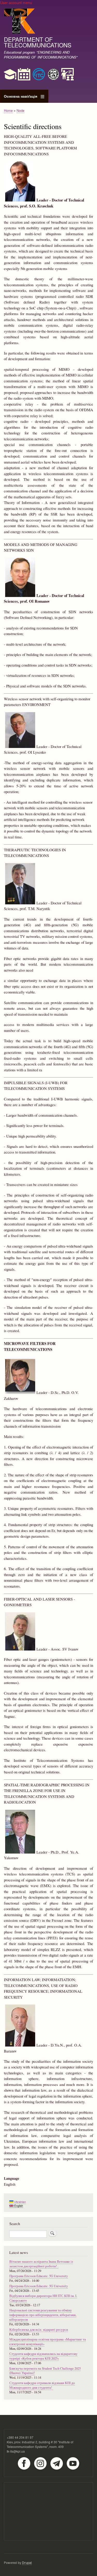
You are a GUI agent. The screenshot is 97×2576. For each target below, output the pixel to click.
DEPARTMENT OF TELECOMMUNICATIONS (38, 42)
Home (8, 110)
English (18, 2206)
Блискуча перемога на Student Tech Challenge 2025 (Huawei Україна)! (45, 2371)
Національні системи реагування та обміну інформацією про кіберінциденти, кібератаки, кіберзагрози (43, 2315)
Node (20, 110)
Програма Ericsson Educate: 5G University (39, 2276)
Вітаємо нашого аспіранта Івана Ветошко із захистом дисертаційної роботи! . (41, 2264)
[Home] (20, 22)
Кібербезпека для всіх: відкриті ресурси (39, 2330)
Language (12, 2178)
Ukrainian (20, 2202)
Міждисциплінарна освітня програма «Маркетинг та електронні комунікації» (48, 2342)
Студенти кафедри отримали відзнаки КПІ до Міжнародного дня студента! (42, 2385)
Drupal (27, 2562)
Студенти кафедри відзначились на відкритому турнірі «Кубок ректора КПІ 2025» (43, 2356)
